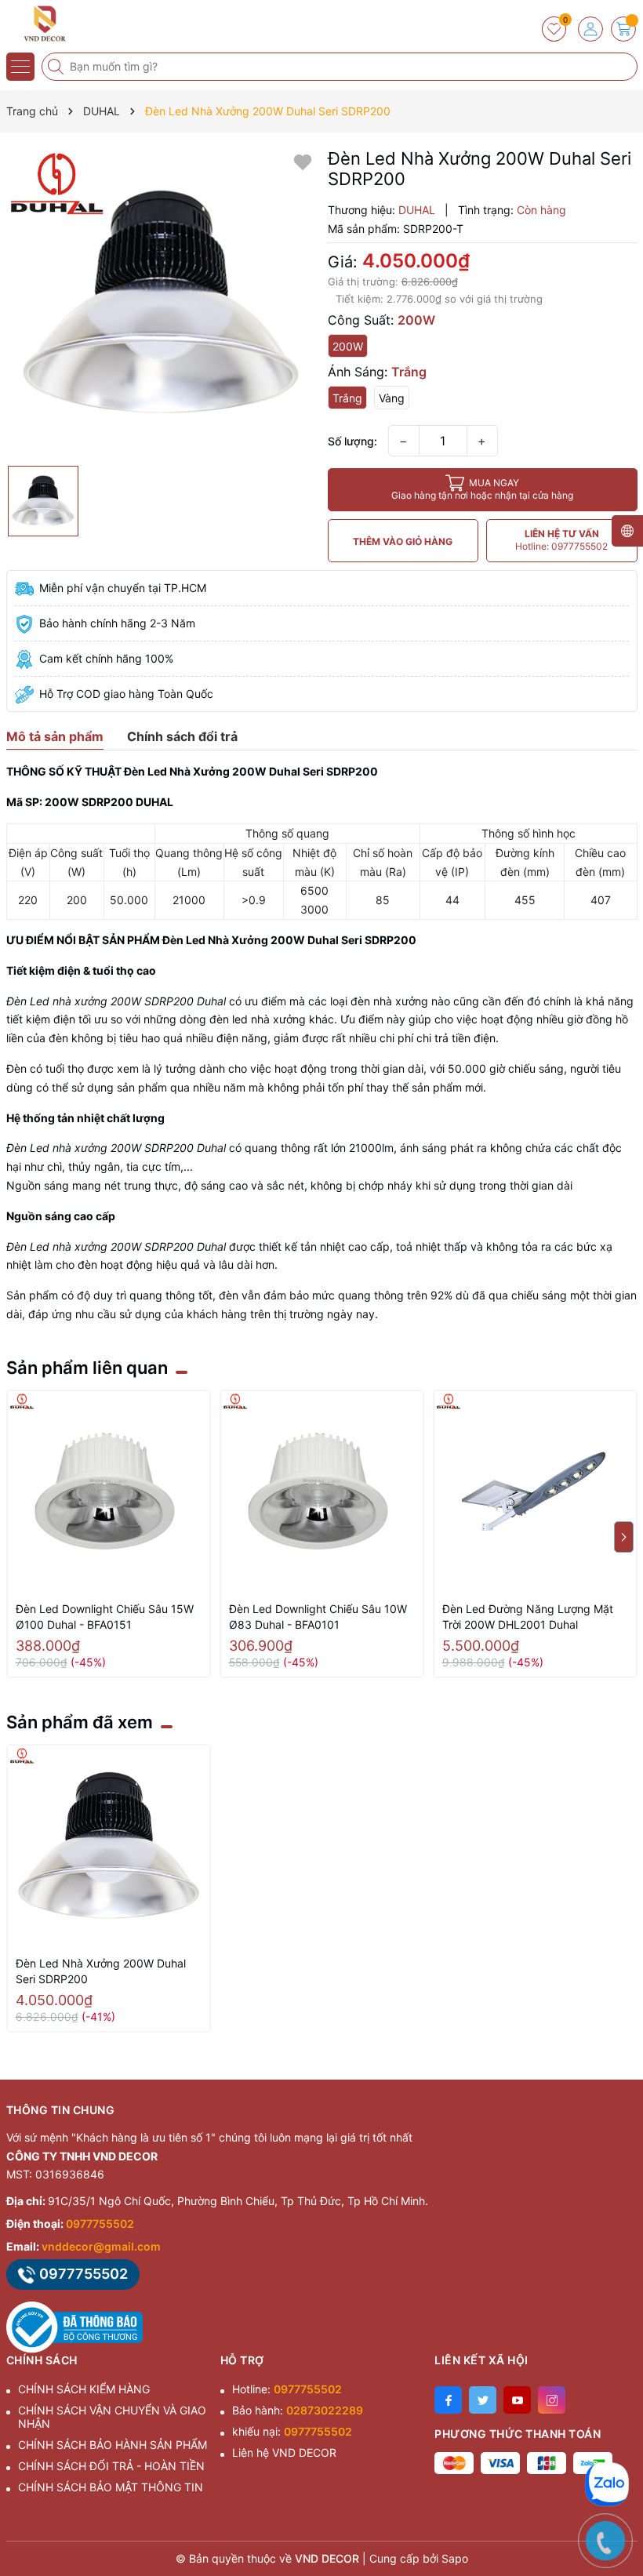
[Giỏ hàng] (623, 29)
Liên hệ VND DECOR (284, 2452)
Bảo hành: (298, 2410)
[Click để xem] (161, 303)
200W (348, 346)
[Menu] (20, 67)
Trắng (347, 398)
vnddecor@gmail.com (101, 2246)
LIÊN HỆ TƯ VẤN (561, 540)
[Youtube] (517, 2400)
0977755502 (100, 2224)
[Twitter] (483, 2400)
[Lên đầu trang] (619, 2437)
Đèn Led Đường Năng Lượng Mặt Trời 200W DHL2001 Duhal (528, 1617)
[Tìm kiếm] (57, 67)
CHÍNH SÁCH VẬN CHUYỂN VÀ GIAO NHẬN (112, 2417)
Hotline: (287, 2389)
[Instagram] (552, 2400)
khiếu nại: (292, 2431)
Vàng (392, 398)
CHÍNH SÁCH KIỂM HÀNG (84, 2389)
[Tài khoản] (590, 29)
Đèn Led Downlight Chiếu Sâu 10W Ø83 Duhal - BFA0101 (318, 1617)
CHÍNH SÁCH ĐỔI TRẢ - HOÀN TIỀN (111, 2466)
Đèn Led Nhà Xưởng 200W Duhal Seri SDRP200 (101, 1971)
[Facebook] (448, 2400)
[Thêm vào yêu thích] (303, 161)
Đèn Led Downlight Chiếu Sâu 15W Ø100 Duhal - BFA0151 (105, 1617)
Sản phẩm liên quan (87, 1368)
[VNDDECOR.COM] (59, 24)
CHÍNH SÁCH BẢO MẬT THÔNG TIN (111, 2487)
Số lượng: (352, 441)
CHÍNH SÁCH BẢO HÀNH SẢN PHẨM (113, 2445)
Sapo (455, 2558)
